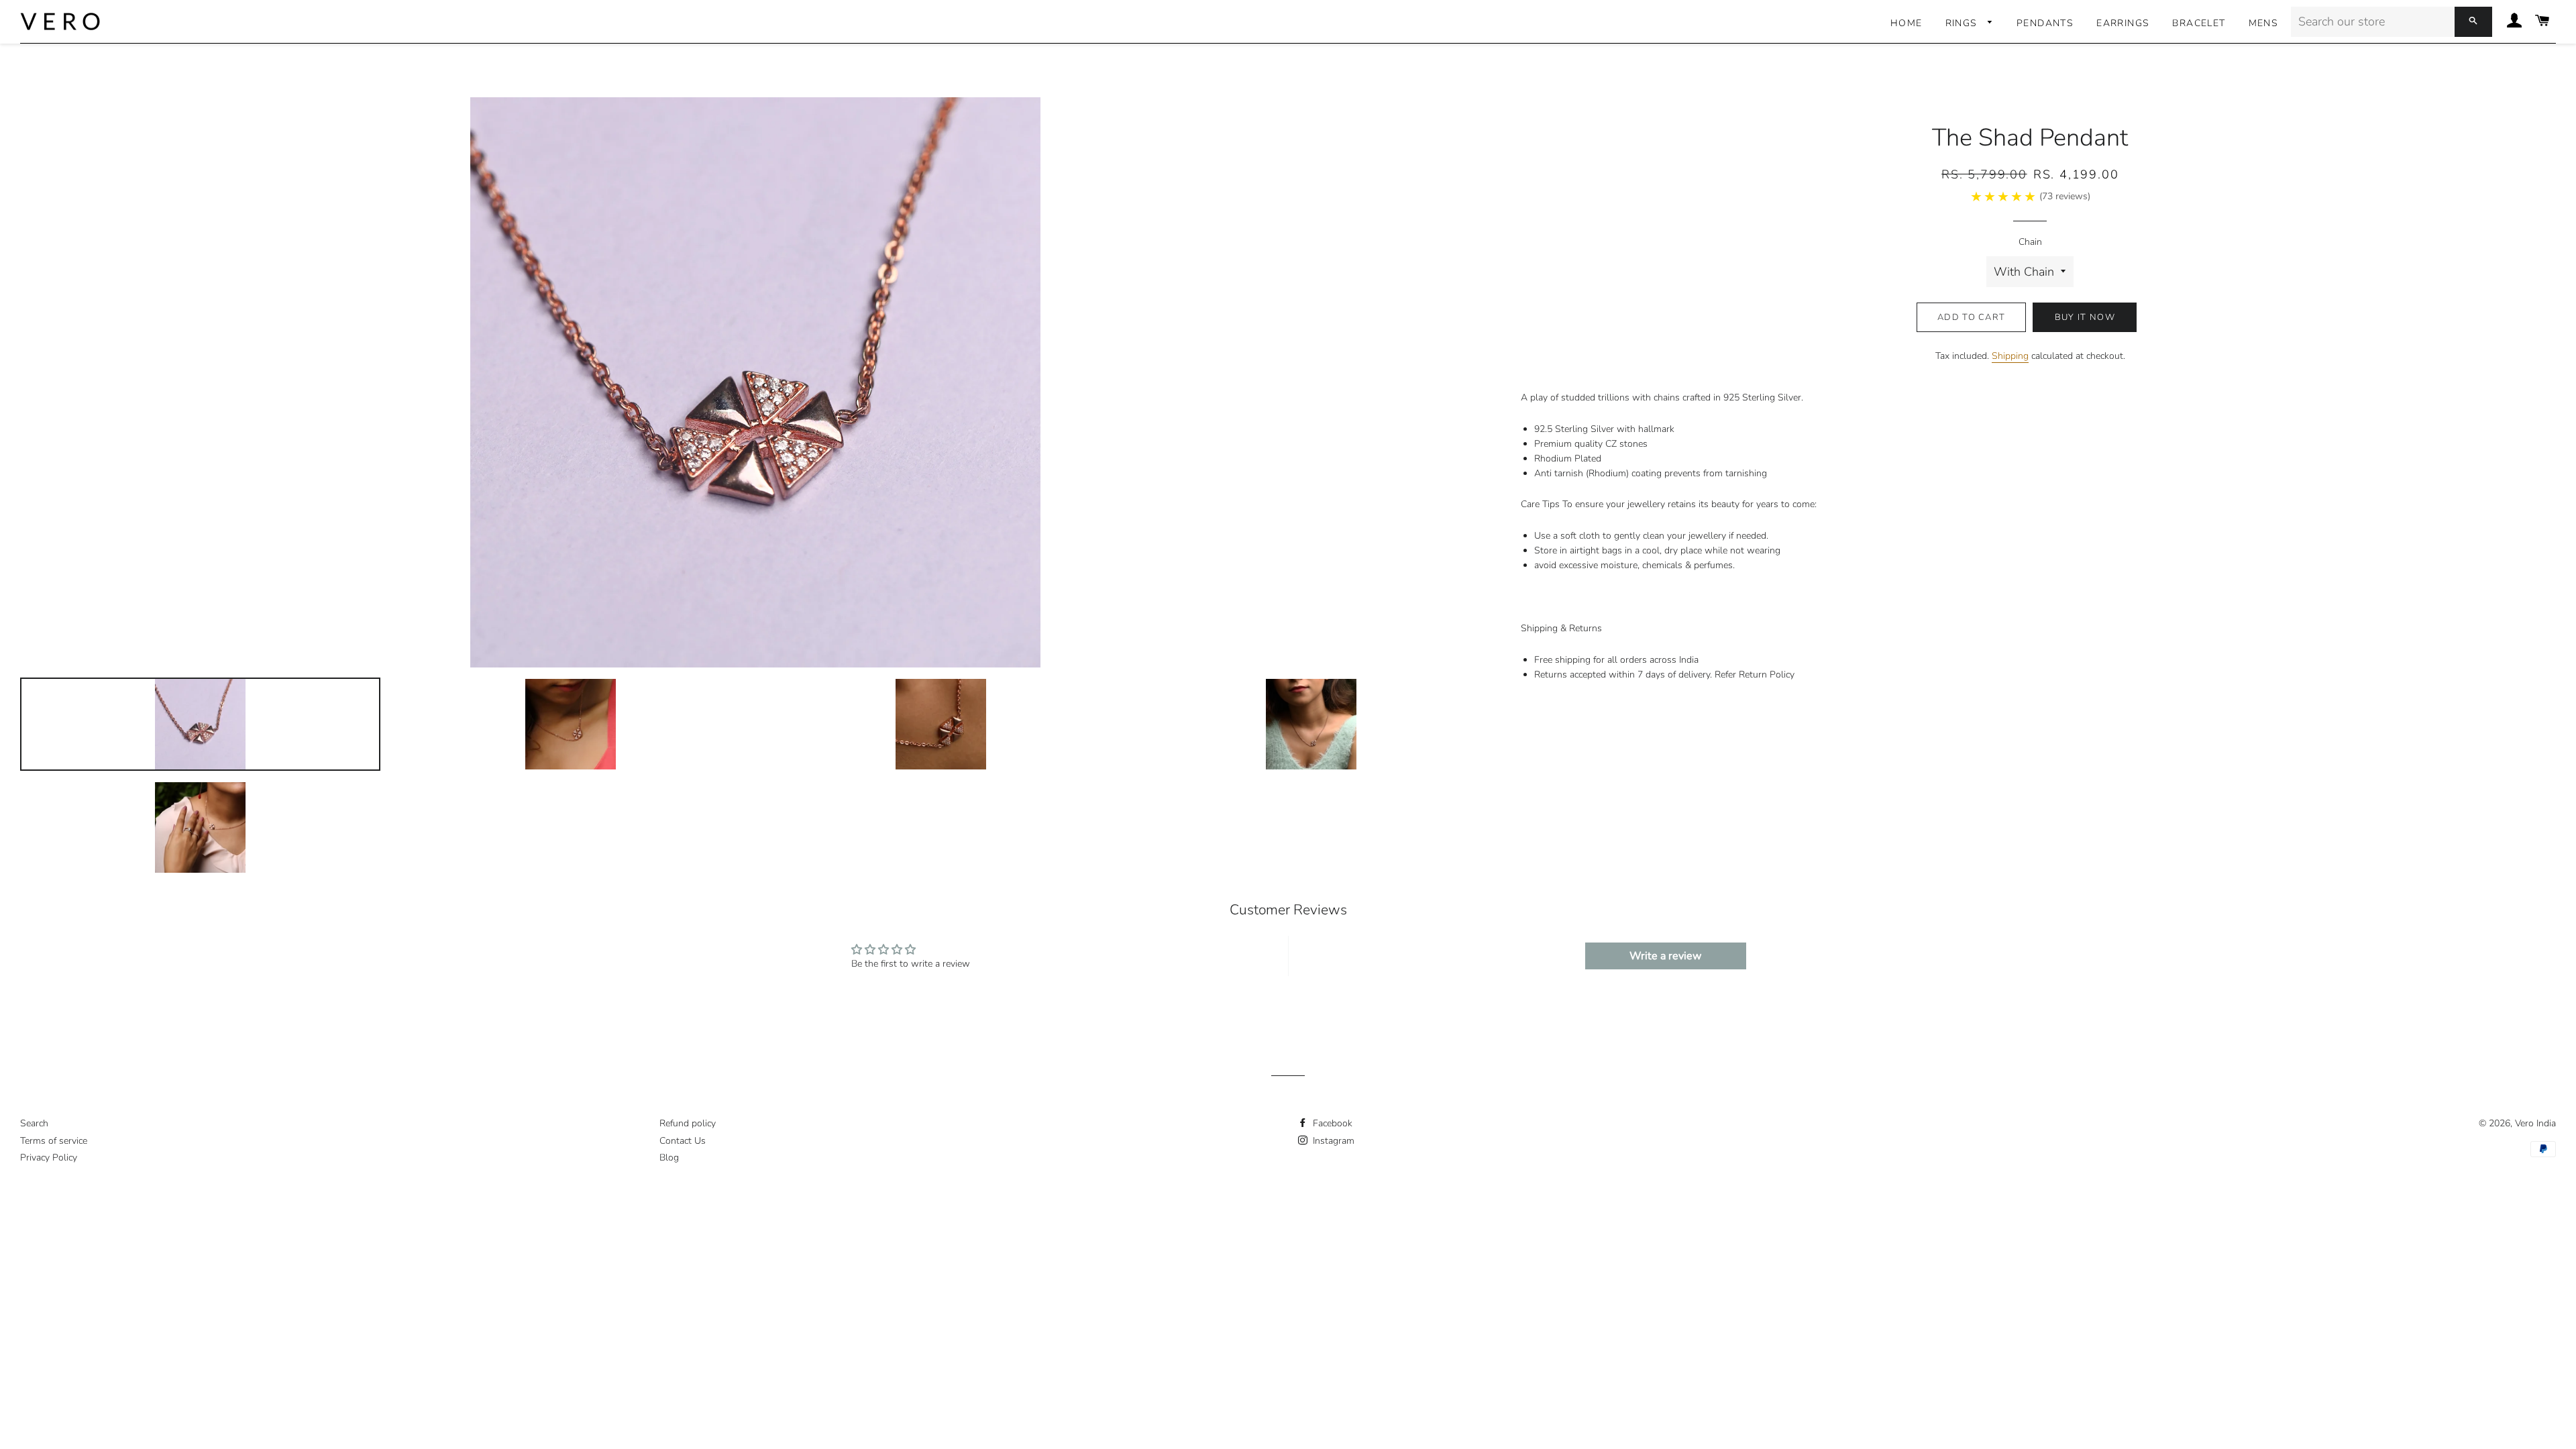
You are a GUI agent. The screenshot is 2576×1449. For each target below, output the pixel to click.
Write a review (1665, 956)
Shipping (2010, 356)
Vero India (2535, 1123)
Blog (669, 1158)
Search (34, 1123)
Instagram (1332, 1141)
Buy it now (2085, 317)
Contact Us (683, 1141)
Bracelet (2199, 23)
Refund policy (688, 1123)
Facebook (1331, 1123)
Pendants (2045, 23)
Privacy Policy (49, 1158)
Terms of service (54, 1141)
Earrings (2123, 23)
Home (1907, 23)
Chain (2030, 242)
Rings (1963, 23)
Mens (2264, 23)
